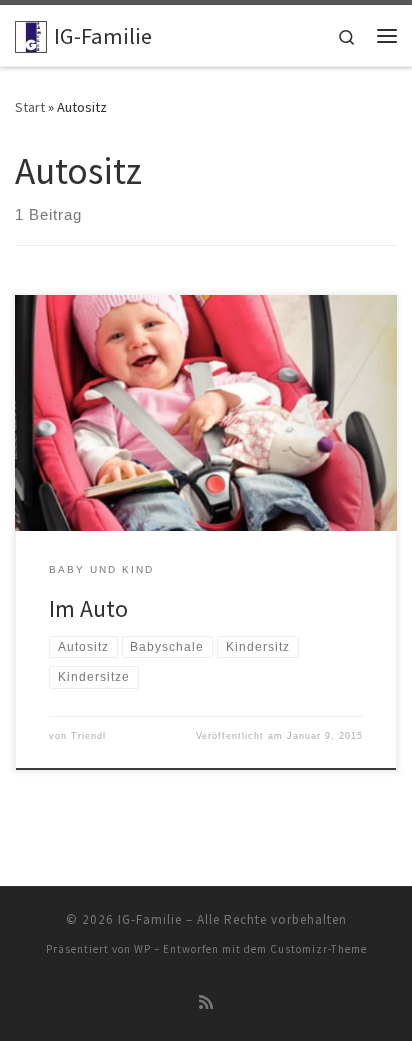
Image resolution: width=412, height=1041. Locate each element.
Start (30, 107)
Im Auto (88, 608)
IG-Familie (150, 919)
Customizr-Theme (318, 949)
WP (142, 949)
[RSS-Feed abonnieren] (206, 1002)
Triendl (88, 736)
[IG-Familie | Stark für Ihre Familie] (31, 34)
